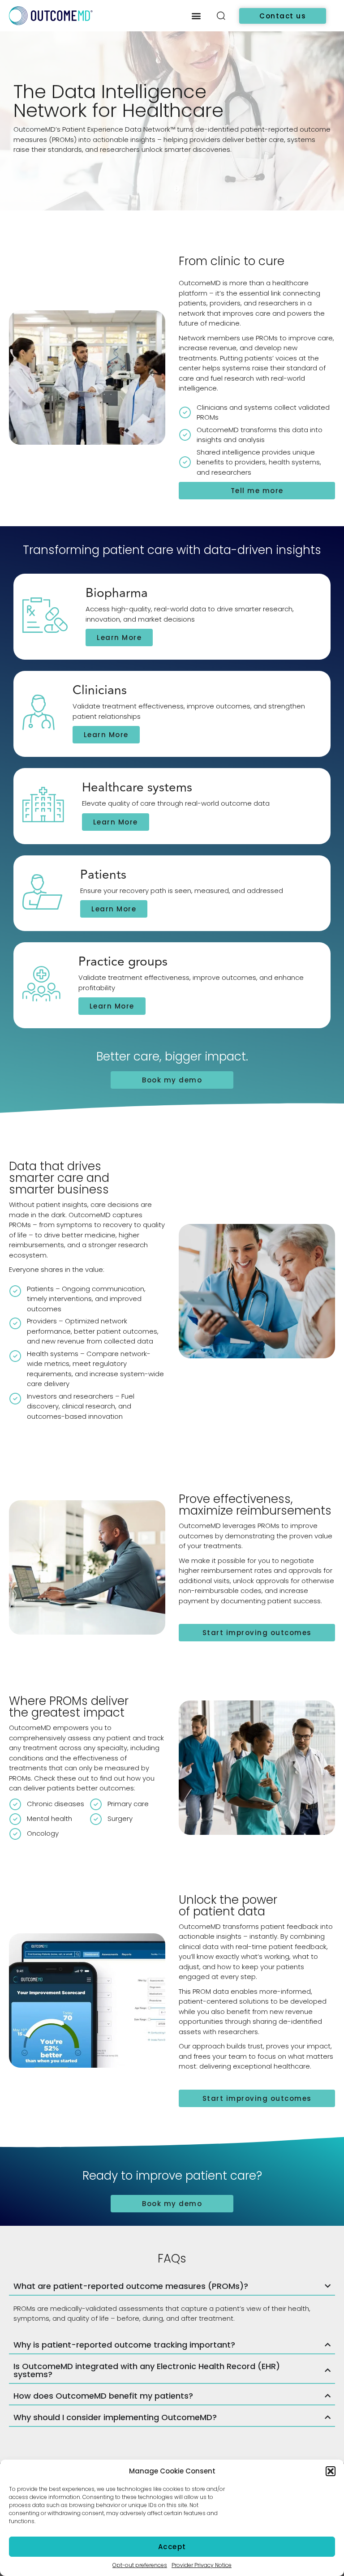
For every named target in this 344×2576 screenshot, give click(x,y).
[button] (331, 2471)
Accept (172, 2547)
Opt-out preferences (140, 2565)
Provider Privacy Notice (202, 2565)
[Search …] (221, 17)
